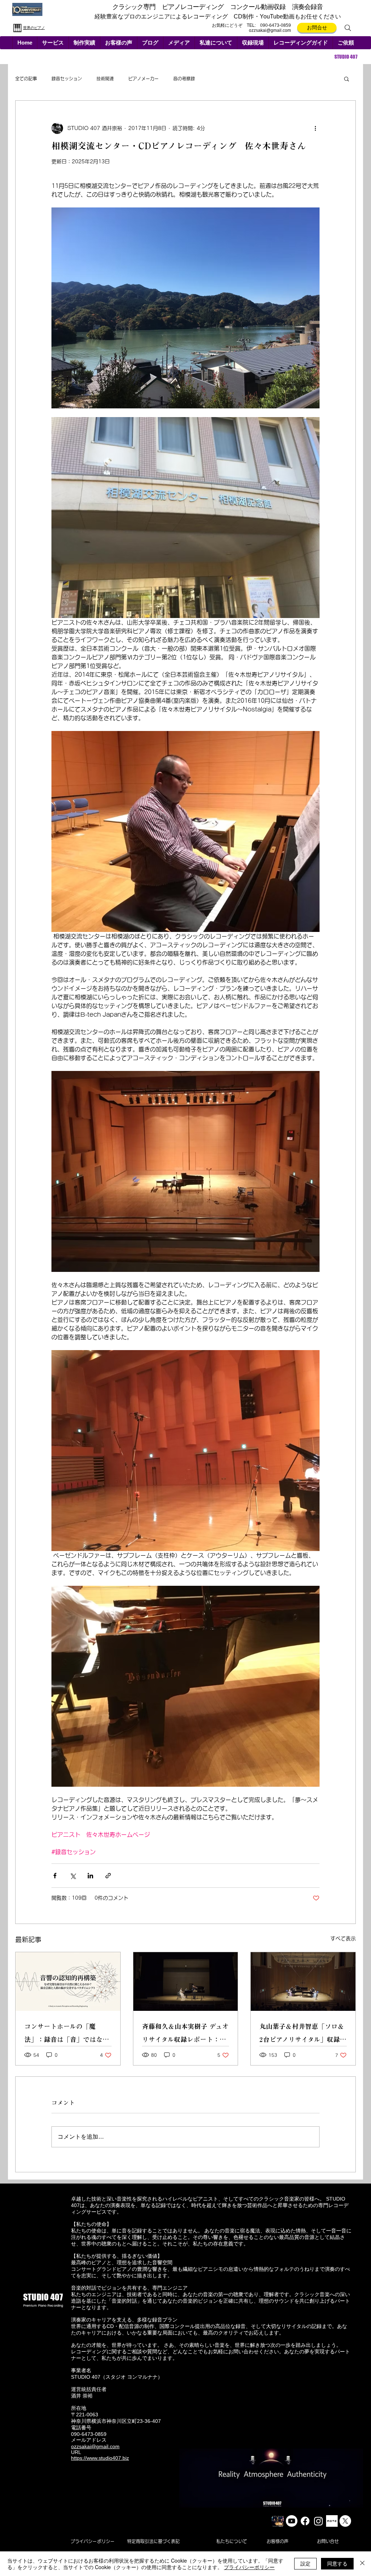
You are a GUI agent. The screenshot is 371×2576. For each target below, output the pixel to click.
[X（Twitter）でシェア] (73, 1876)
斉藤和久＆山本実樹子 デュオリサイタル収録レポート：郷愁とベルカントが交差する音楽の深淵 (185, 2035)
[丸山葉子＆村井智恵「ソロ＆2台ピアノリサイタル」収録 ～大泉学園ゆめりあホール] (303, 1982)
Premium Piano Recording (43, 2306)
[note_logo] (332, 2521)
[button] (53, 43)
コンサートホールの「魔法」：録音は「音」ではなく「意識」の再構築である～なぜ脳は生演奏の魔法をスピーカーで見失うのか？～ (67, 2035)
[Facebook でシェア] (55, 1876)
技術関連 (105, 79)
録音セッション (67, 79)
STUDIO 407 (346, 57)
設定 (305, 2563)
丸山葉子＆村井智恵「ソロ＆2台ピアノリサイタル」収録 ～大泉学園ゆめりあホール (302, 2035)
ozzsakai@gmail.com (270, 30)
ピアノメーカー (143, 79)
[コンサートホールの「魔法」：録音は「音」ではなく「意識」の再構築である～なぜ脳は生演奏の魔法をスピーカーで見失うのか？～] (68, 1982)
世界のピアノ (34, 28)
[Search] (348, 28)
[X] (345, 2521)
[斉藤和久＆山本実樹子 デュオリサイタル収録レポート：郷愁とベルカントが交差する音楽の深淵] (186, 1982)
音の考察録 (184, 79)
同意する (337, 2563)
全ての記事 (26, 79)
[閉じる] (362, 2564)
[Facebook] (305, 2521)
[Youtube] (292, 2521)
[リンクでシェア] (108, 1876)
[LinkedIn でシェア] (90, 1876)
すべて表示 (343, 1938)
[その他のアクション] (315, 128)
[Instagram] (318, 2521)
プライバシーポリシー (249, 2567)
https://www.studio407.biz (100, 2458)
